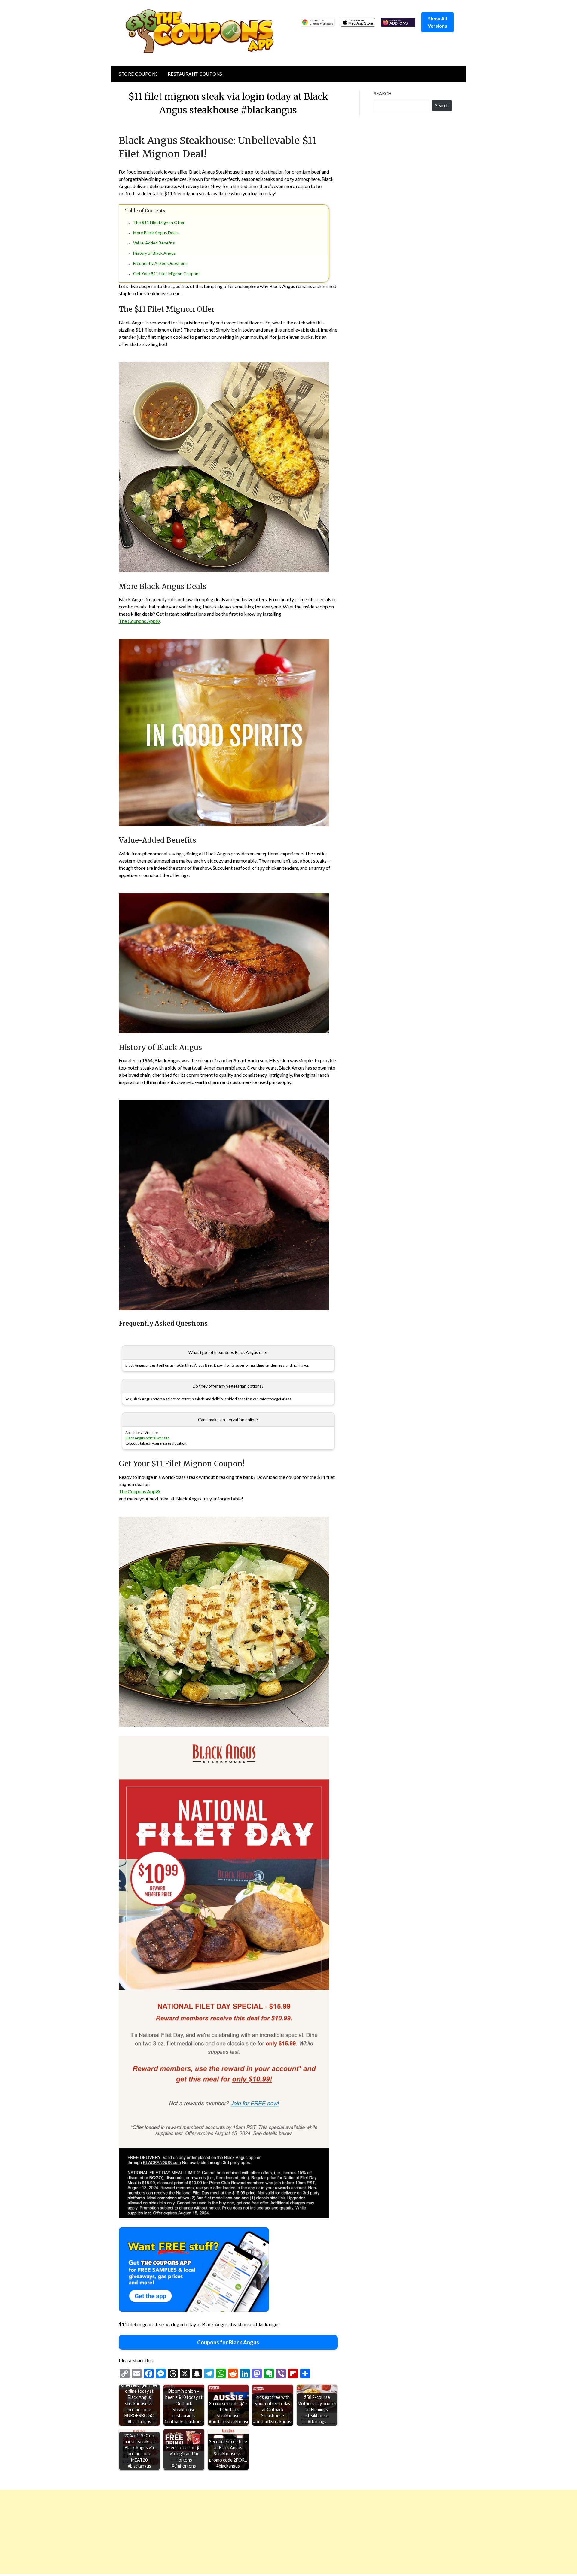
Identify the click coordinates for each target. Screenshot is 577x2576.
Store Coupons (138, 74)
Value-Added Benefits (154, 243)
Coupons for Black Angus (228, 2342)
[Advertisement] (180, 2532)
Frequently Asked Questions (160, 263)
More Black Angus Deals (156, 233)
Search (383, 93)
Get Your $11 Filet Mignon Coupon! (166, 273)
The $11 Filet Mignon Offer (159, 222)
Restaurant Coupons (195, 74)
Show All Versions (437, 22)
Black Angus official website (147, 1438)
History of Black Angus (154, 253)
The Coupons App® (139, 621)
